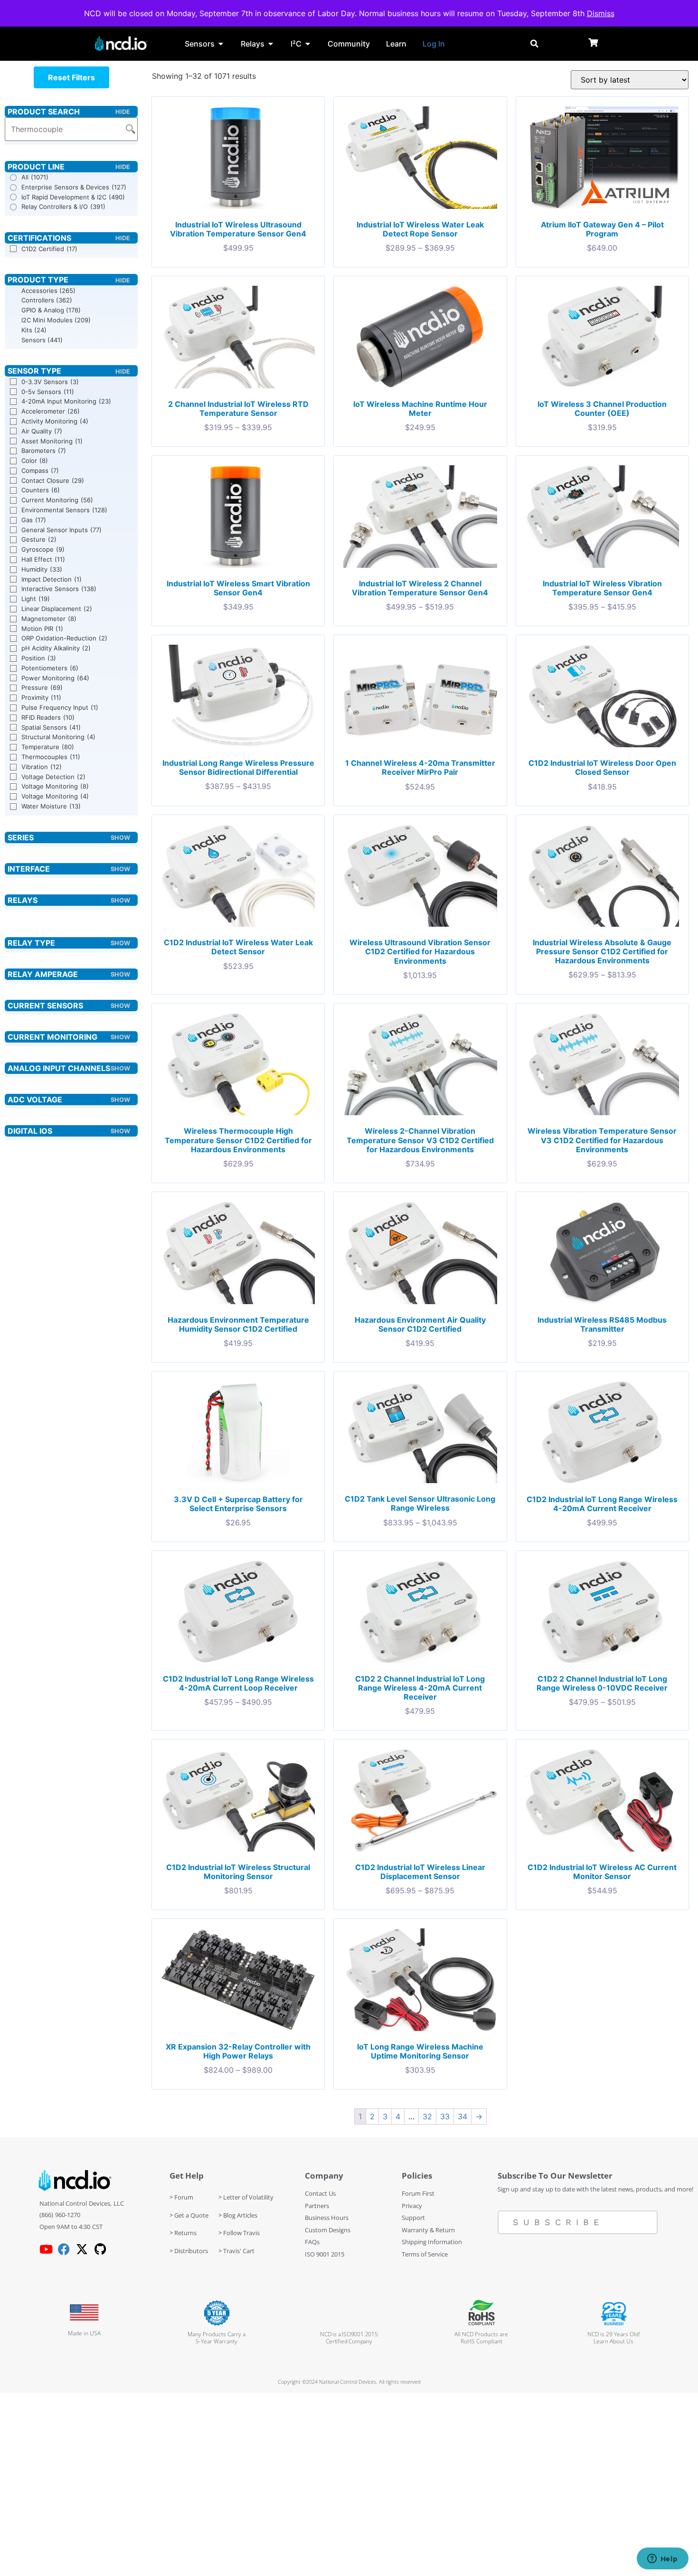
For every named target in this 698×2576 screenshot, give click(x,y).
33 (445, 2116)
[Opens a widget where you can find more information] (662, 2559)
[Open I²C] (308, 44)
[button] (71, 77)
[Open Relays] (271, 44)
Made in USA (84, 2333)
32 (427, 2116)
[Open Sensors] (221, 44)
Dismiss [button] (601, 13)
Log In (434, 44)
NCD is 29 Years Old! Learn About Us (614, 2338)
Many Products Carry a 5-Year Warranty (217, 2338)
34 (462, 2116)
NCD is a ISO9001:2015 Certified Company (349, 2338)
